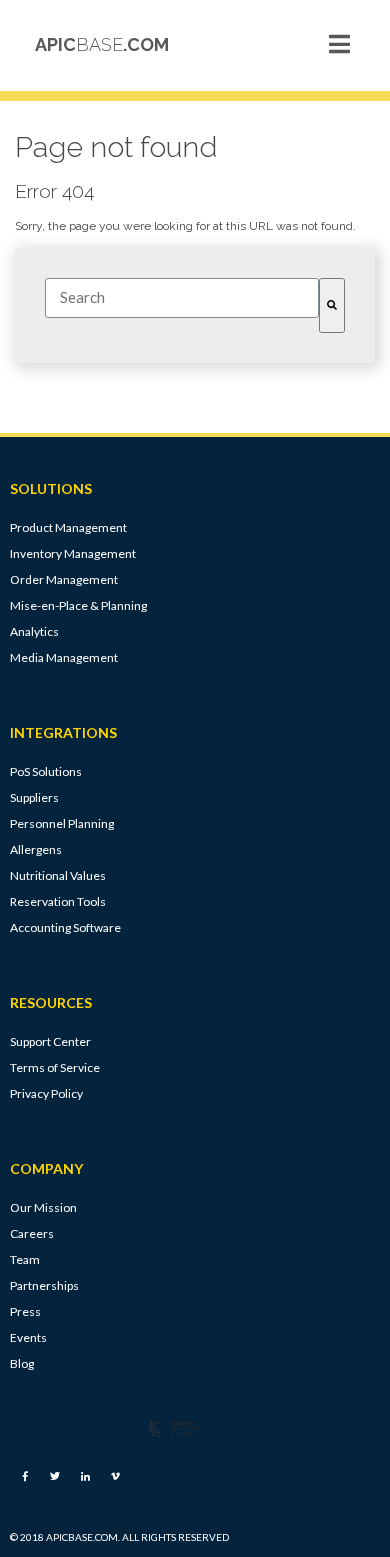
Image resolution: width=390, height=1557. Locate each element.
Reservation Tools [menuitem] (58, 901)
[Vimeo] (115, 1476)
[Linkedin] (85, 1476)
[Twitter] (55, 1476)
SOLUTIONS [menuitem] (51, 489)
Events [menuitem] (28, 1337)
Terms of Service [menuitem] (55, 1067)
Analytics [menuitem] (34, 631)
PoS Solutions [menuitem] (46, 771)
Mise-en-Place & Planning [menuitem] (78, 605)
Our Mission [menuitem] (43, 1207)
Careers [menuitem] (32, 1233)
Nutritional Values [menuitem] (58, 875)
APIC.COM (102, 44)
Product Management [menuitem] (68, 527)
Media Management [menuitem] (64, 657)
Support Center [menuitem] (50, 1041)
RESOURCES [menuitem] (51, 1003)
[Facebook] (25, 1476)
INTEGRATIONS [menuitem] (63, 733)
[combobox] (182, 298)
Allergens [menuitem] (36, 849)
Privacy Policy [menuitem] (46, 1093)
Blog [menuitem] (22, 1363)
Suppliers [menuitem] (34, 797)
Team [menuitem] (25, 1259)
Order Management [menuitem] (64, 579)
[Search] (332, 305)
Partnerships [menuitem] (44, 1285)
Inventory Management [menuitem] (73, 553)
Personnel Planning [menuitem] (62, 823)
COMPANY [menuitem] (46, 1169)
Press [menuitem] (25, 1311)
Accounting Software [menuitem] (65, 927)
